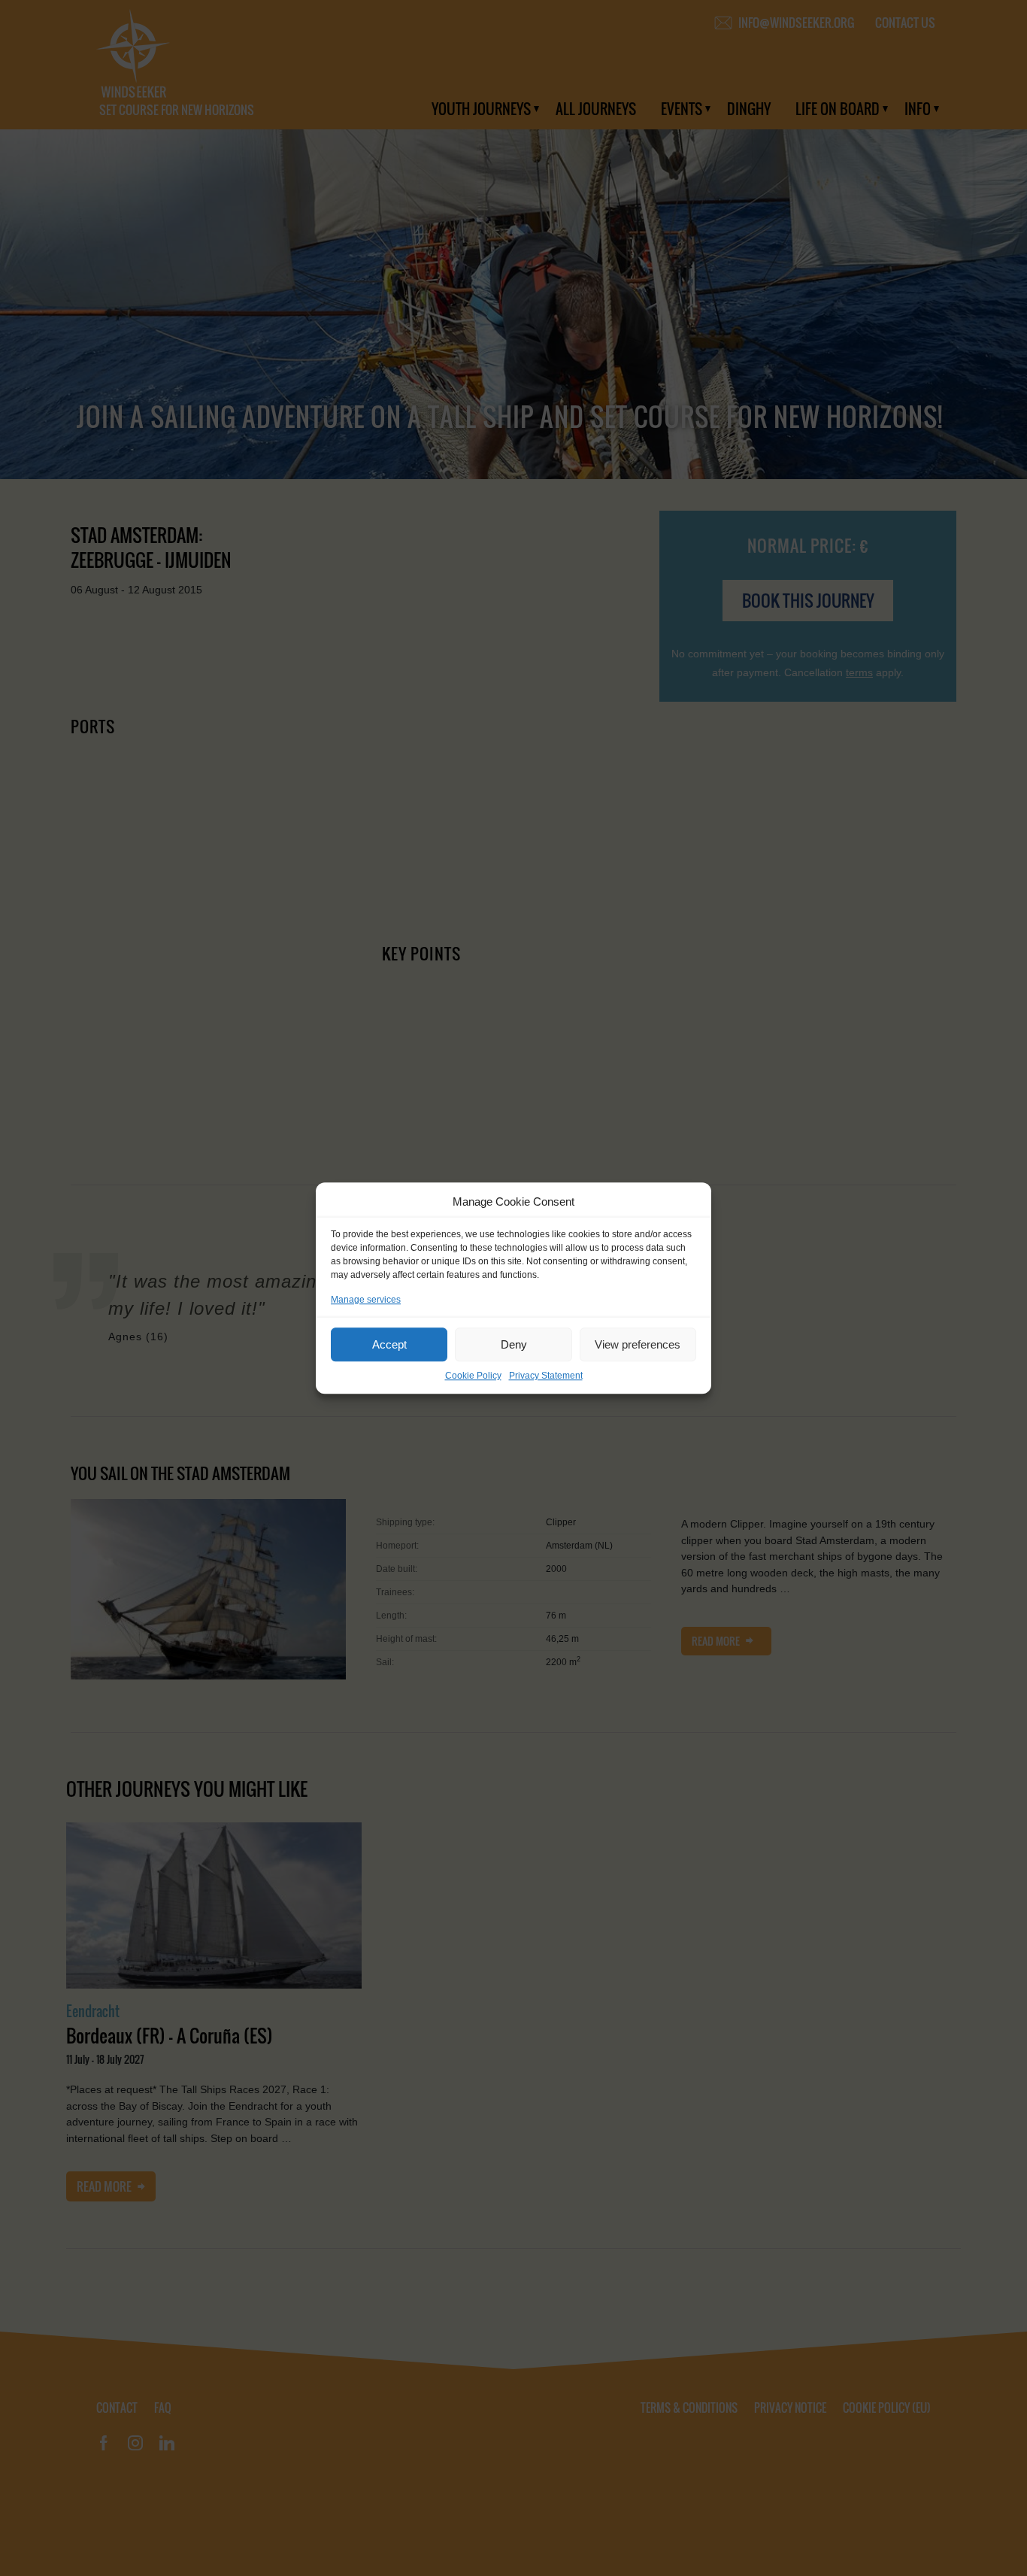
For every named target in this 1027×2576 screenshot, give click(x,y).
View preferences (638, 1344)
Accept (389, 1344)
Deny (514, 1344)
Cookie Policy (473, 1376)
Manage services (366, 1300)
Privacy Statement (546, 1376)
